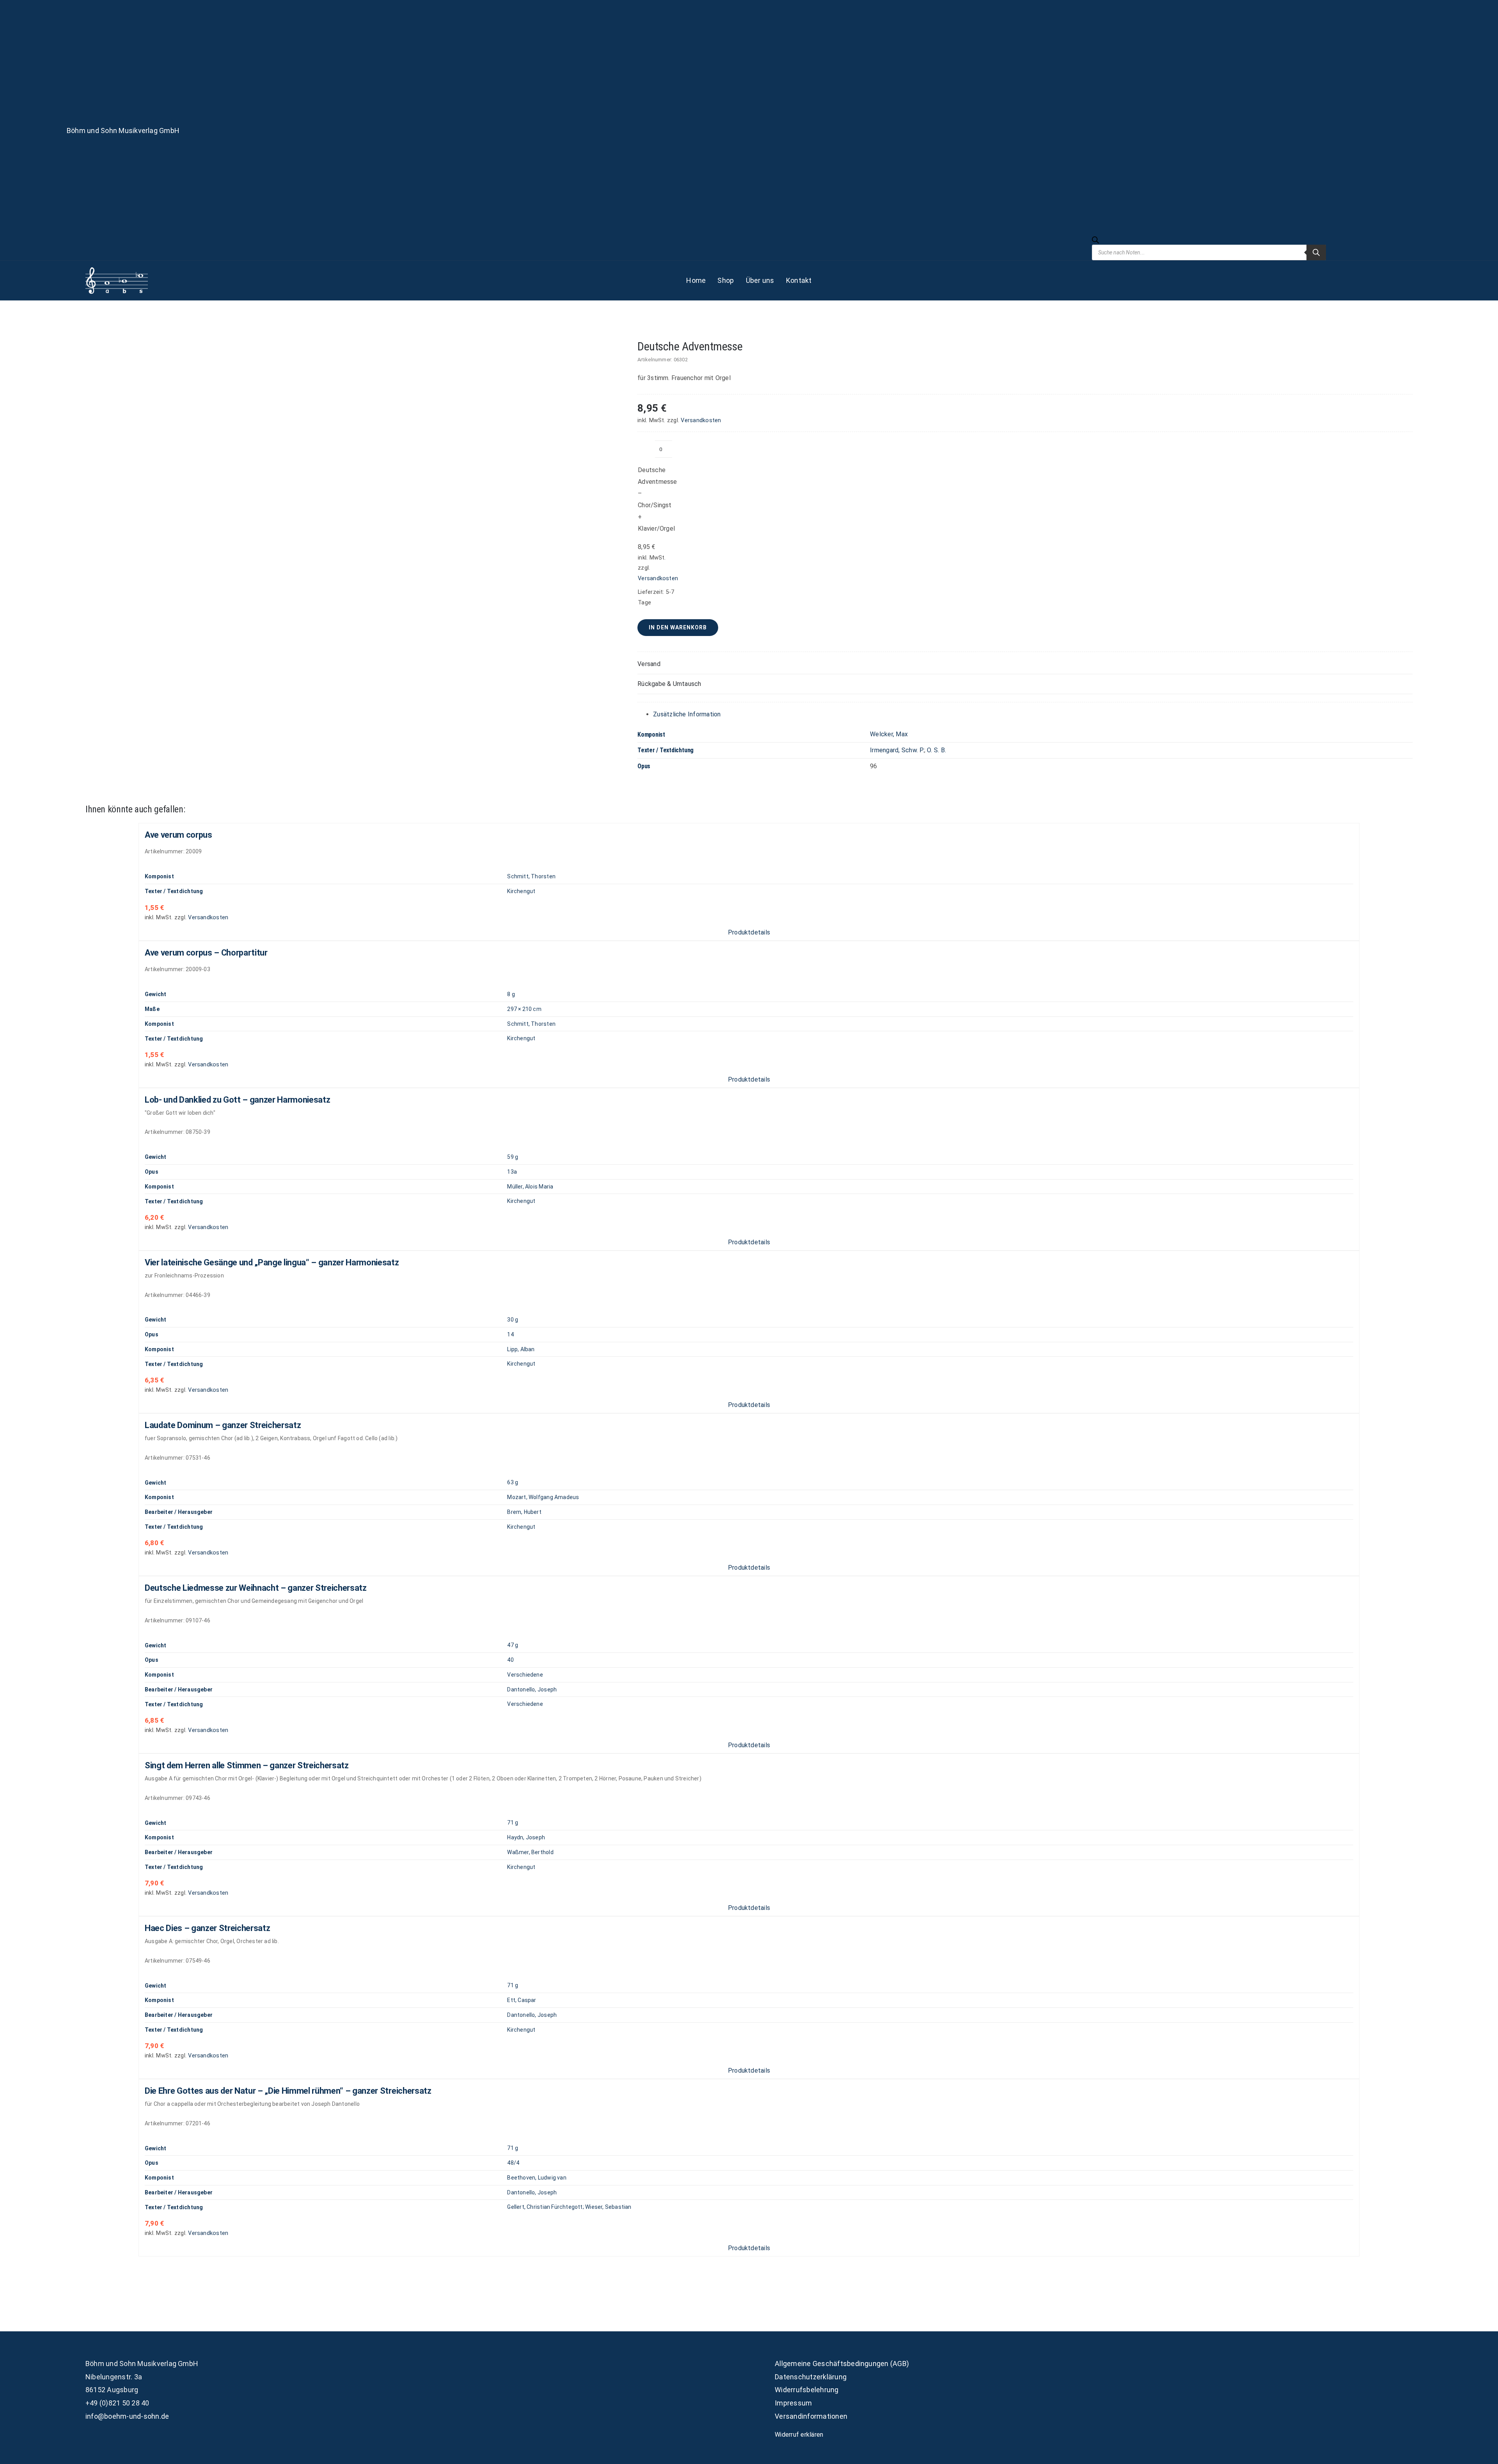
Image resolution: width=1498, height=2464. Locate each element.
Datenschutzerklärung (811, 2377)
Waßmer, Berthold (530, 1852)
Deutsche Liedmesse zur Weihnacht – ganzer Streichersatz (256, 1588)
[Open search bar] (1095, 241)
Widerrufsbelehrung (807, 2390)
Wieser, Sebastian (608, 2207)
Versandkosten (701, 420)
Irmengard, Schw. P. (897, 750)
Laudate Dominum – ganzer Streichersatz (223, 1425)
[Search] (1316, 252)
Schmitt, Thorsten (531, 876)
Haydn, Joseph (526, 1837)
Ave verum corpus (178, 835)
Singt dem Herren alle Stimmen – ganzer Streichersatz (247, 1765)
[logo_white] (117, 270)
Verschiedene (525, 1675)
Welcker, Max (889, 734)
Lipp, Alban (521, 1349)
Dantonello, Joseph (532, 1689)
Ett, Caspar (522, 2000)
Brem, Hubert (524, 1512)
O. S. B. (936, 750)
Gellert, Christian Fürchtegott (545, 2207)
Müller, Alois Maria (530, 1187)
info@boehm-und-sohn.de (127, 2416)
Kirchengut (521, 891)
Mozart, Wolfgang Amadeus (543, 1497)
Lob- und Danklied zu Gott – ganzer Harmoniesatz (238, 1100)
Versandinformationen (811, 2416)
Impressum (793, 2403)
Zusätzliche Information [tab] (687, 714)
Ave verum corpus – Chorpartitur (206, 953)
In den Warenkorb (678, 627)
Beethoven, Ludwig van (537, 2178)
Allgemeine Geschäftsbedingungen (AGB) (842, 2364)
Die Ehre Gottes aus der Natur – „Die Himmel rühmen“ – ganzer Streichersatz (288, 2091)
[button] (1025, 664)
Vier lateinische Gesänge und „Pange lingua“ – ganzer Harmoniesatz (272, 1262)
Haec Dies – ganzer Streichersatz (207, 1928)
